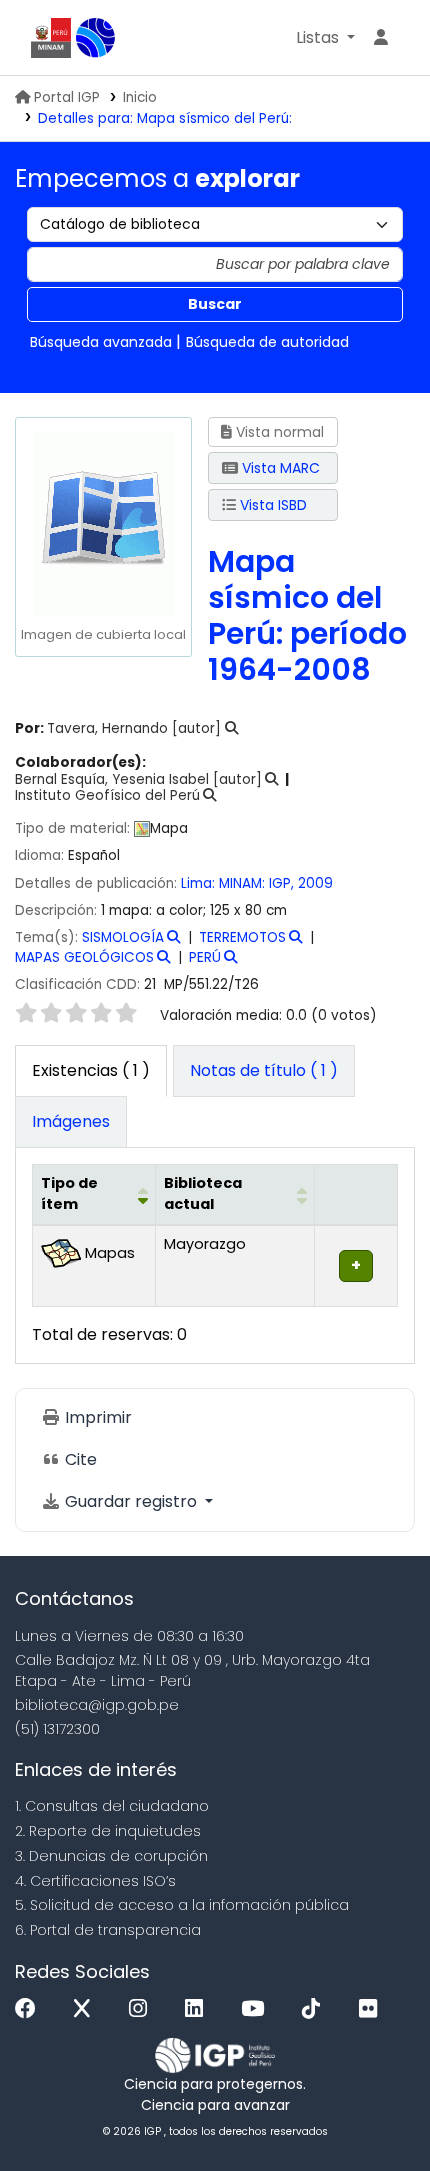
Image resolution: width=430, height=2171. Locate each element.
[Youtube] (257, 2009)
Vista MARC (279, 468)
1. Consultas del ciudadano (112, 1806)
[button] (325, 38)
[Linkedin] (199, 2009)
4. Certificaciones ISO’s (95, 1881)
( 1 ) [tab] (91, 1070)
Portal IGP (67, 97)
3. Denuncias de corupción (111, 1856)
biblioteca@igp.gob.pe (97, 1705)
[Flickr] (373, 2009)
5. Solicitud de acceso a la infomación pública (182, 1905)
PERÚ (205, 957)
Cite (79, 1459)
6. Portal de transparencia (108, 1930)
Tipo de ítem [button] (69, 1194)
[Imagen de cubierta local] (103, 522)
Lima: (200, 883)
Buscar (215, 304)
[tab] (264, 1071)
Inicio (140, 97)
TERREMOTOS (242, 937)
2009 (315, 883)
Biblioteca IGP (96, 38)
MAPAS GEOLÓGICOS (84, 957)
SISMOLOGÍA (123, 937)
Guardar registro (131, 1501)
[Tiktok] (316, 2009)
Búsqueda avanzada (101, 342)
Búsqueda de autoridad (267, 342)
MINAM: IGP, (258, 883)
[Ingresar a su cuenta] (381, 38)
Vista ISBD (271, 505)
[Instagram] (143, 2009)
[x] (87, 2009)
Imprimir (96, 1417)
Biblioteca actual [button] (203, 1194)
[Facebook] (30, 2009)
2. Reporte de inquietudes (108, 1831)
